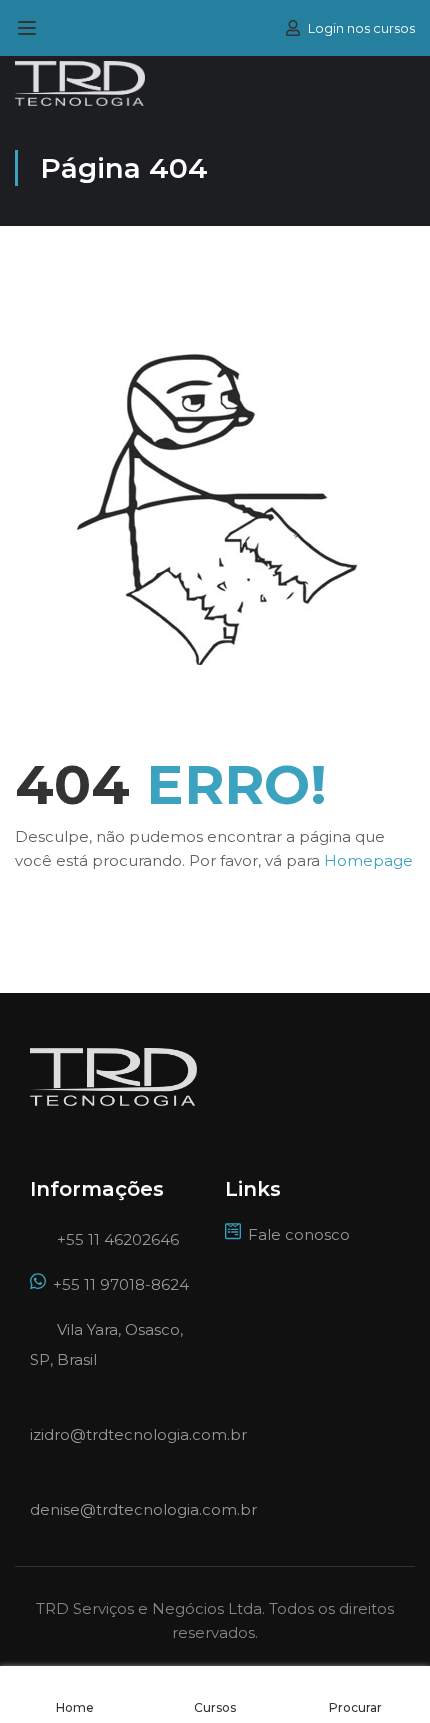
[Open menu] (29, 28)
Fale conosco (299, 1234)
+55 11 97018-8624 (121, 1284)
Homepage (368, 860)
